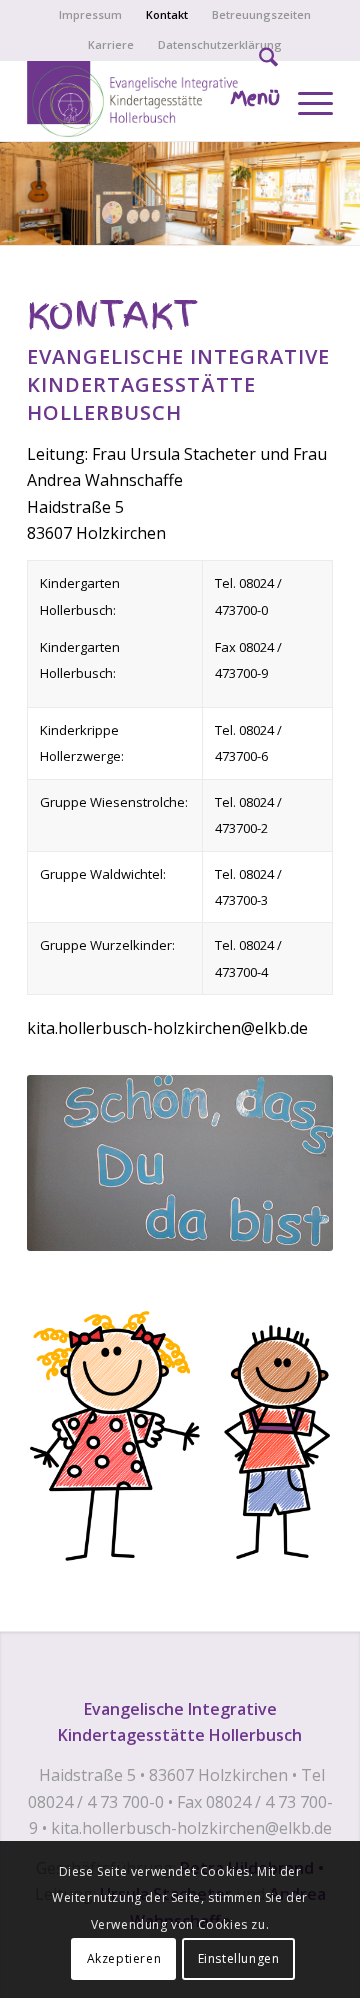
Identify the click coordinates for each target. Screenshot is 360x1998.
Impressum (90, 14)
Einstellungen (239, 1958)
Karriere (111, 44)
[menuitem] (91, 15)
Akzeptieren (124, 1958)
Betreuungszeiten (261, 14)
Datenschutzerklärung (220, 44)
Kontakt (167, 14)
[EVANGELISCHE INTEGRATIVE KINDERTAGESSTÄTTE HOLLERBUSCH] (149, 101)
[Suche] (258, 61)
